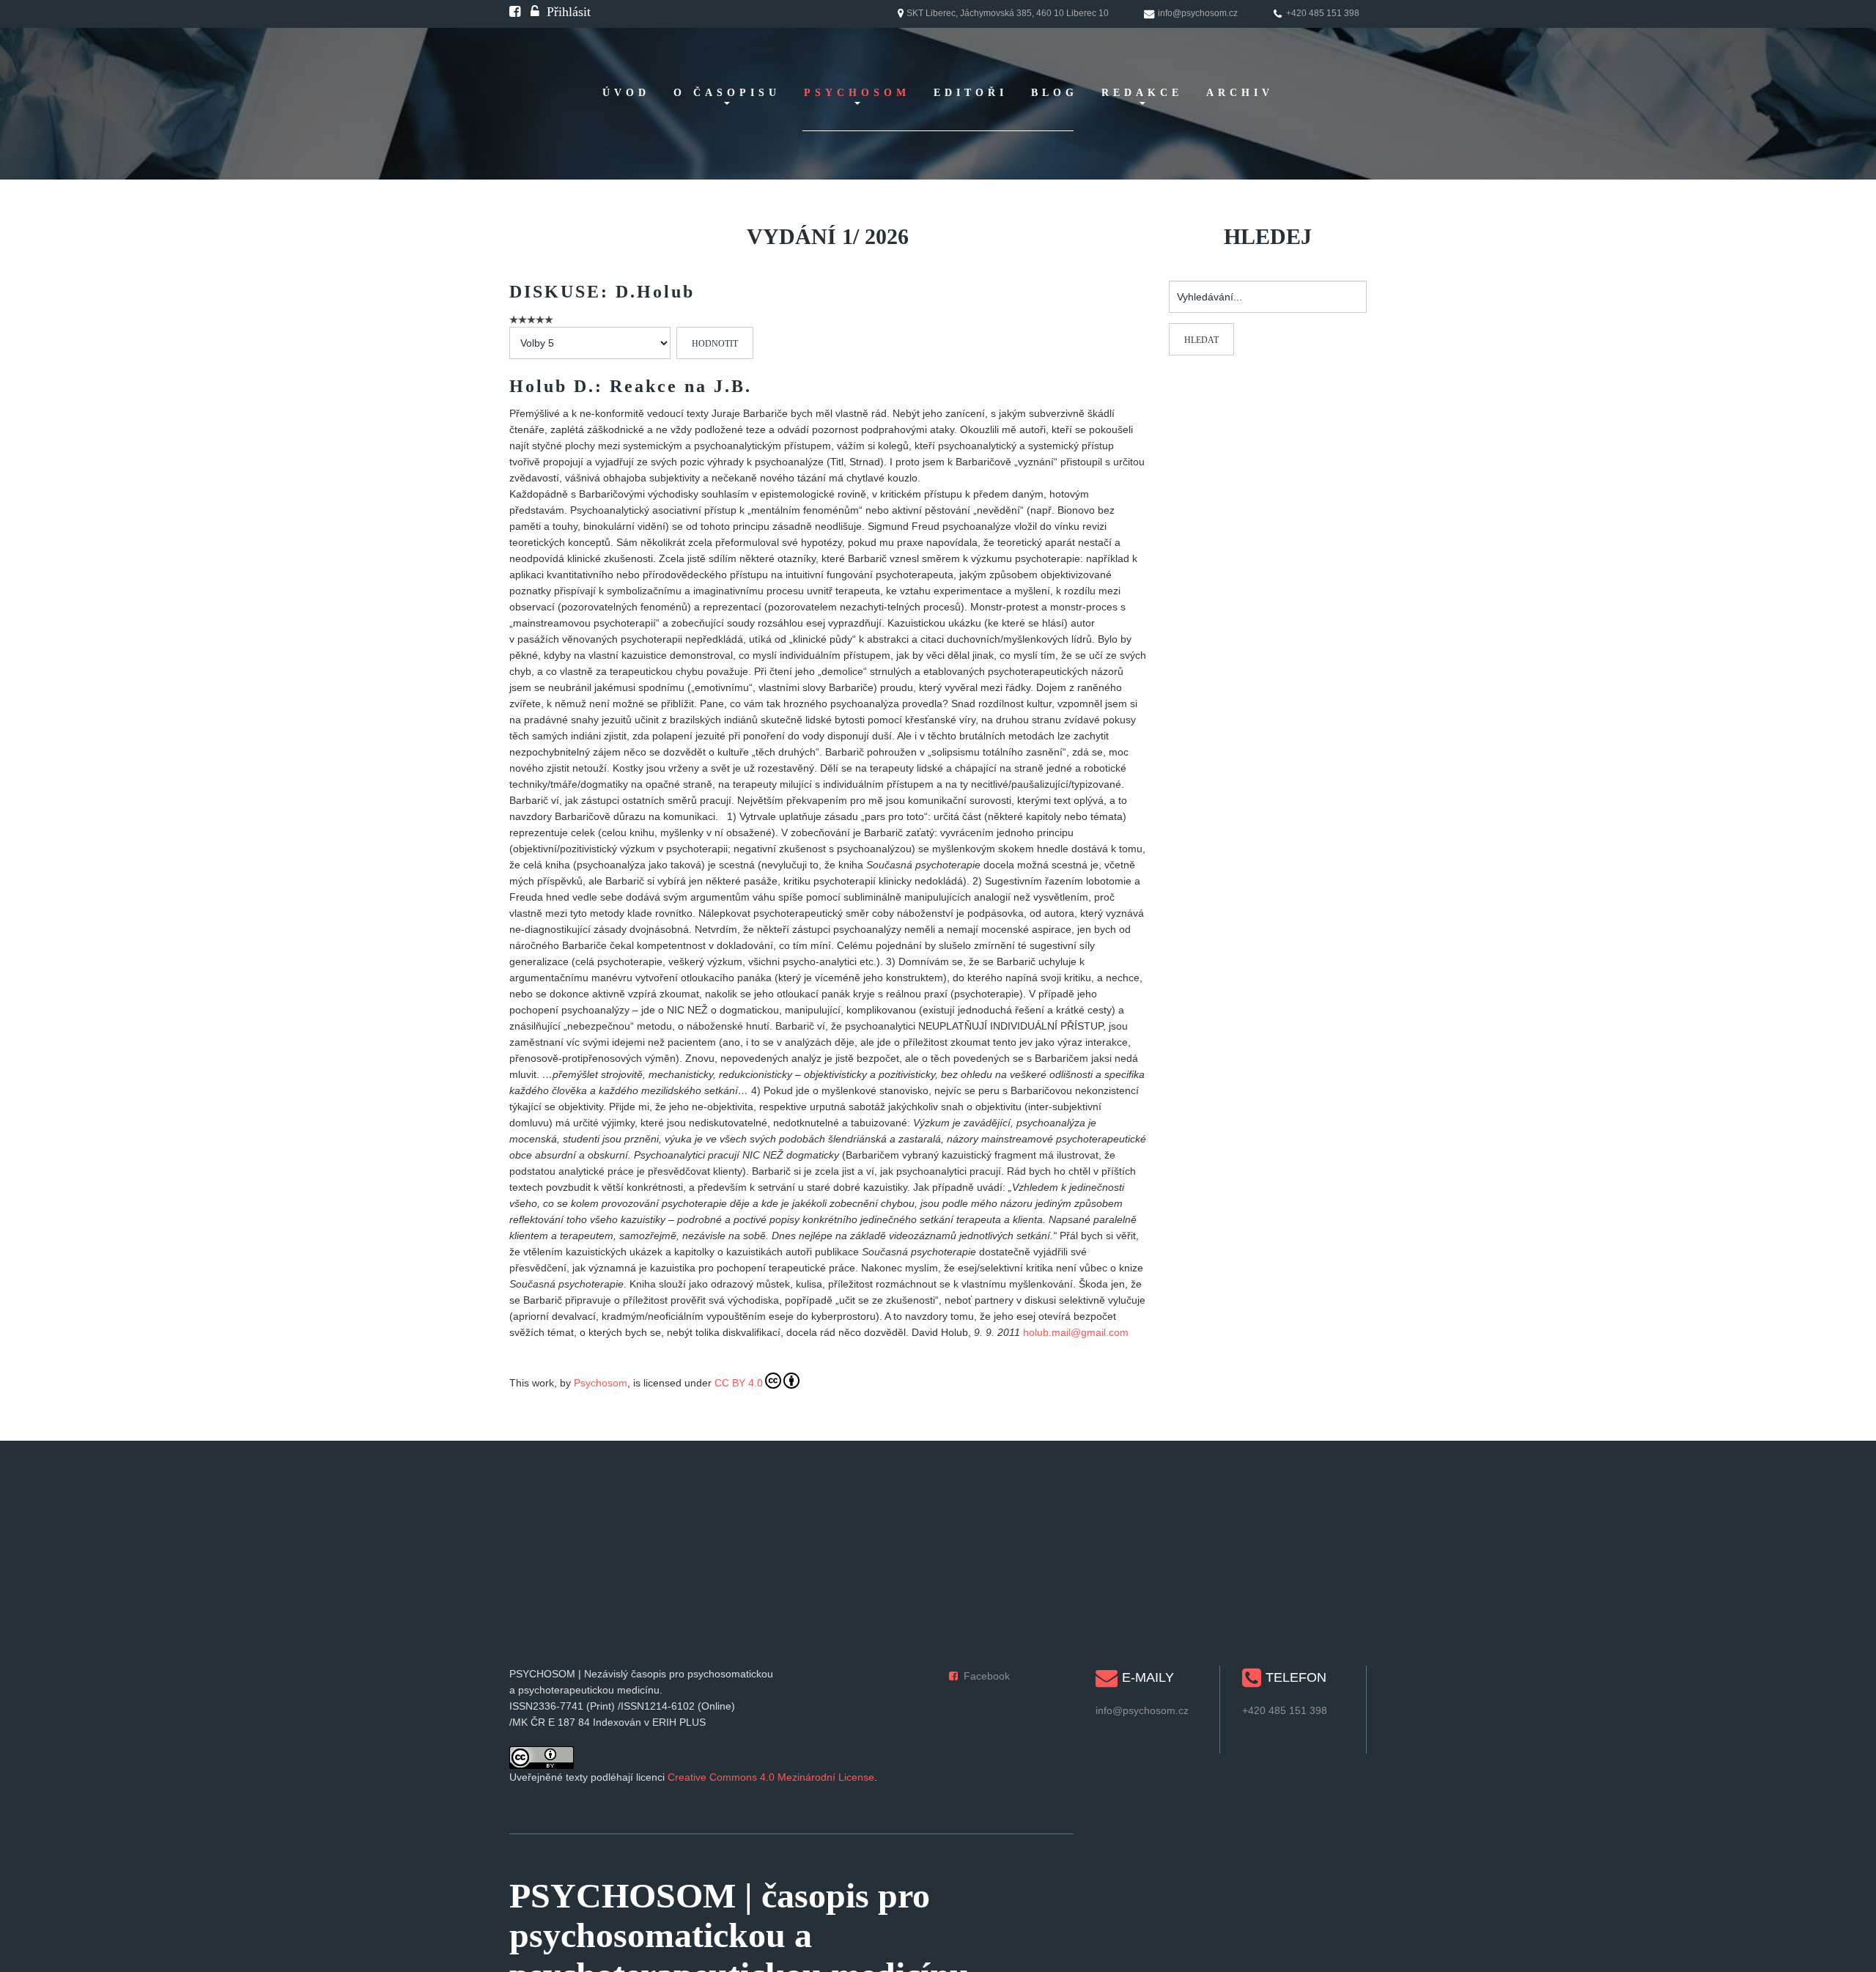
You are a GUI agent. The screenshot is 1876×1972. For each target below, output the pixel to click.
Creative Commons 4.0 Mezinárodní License (771, 1777)
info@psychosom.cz (1142, 1710)
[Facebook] (515, 12)
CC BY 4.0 (739, 1383)
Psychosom (601, 1383)
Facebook (987, 1676)
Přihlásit (569, 12)
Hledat (1201, 340)
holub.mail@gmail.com (1076, 1332)
